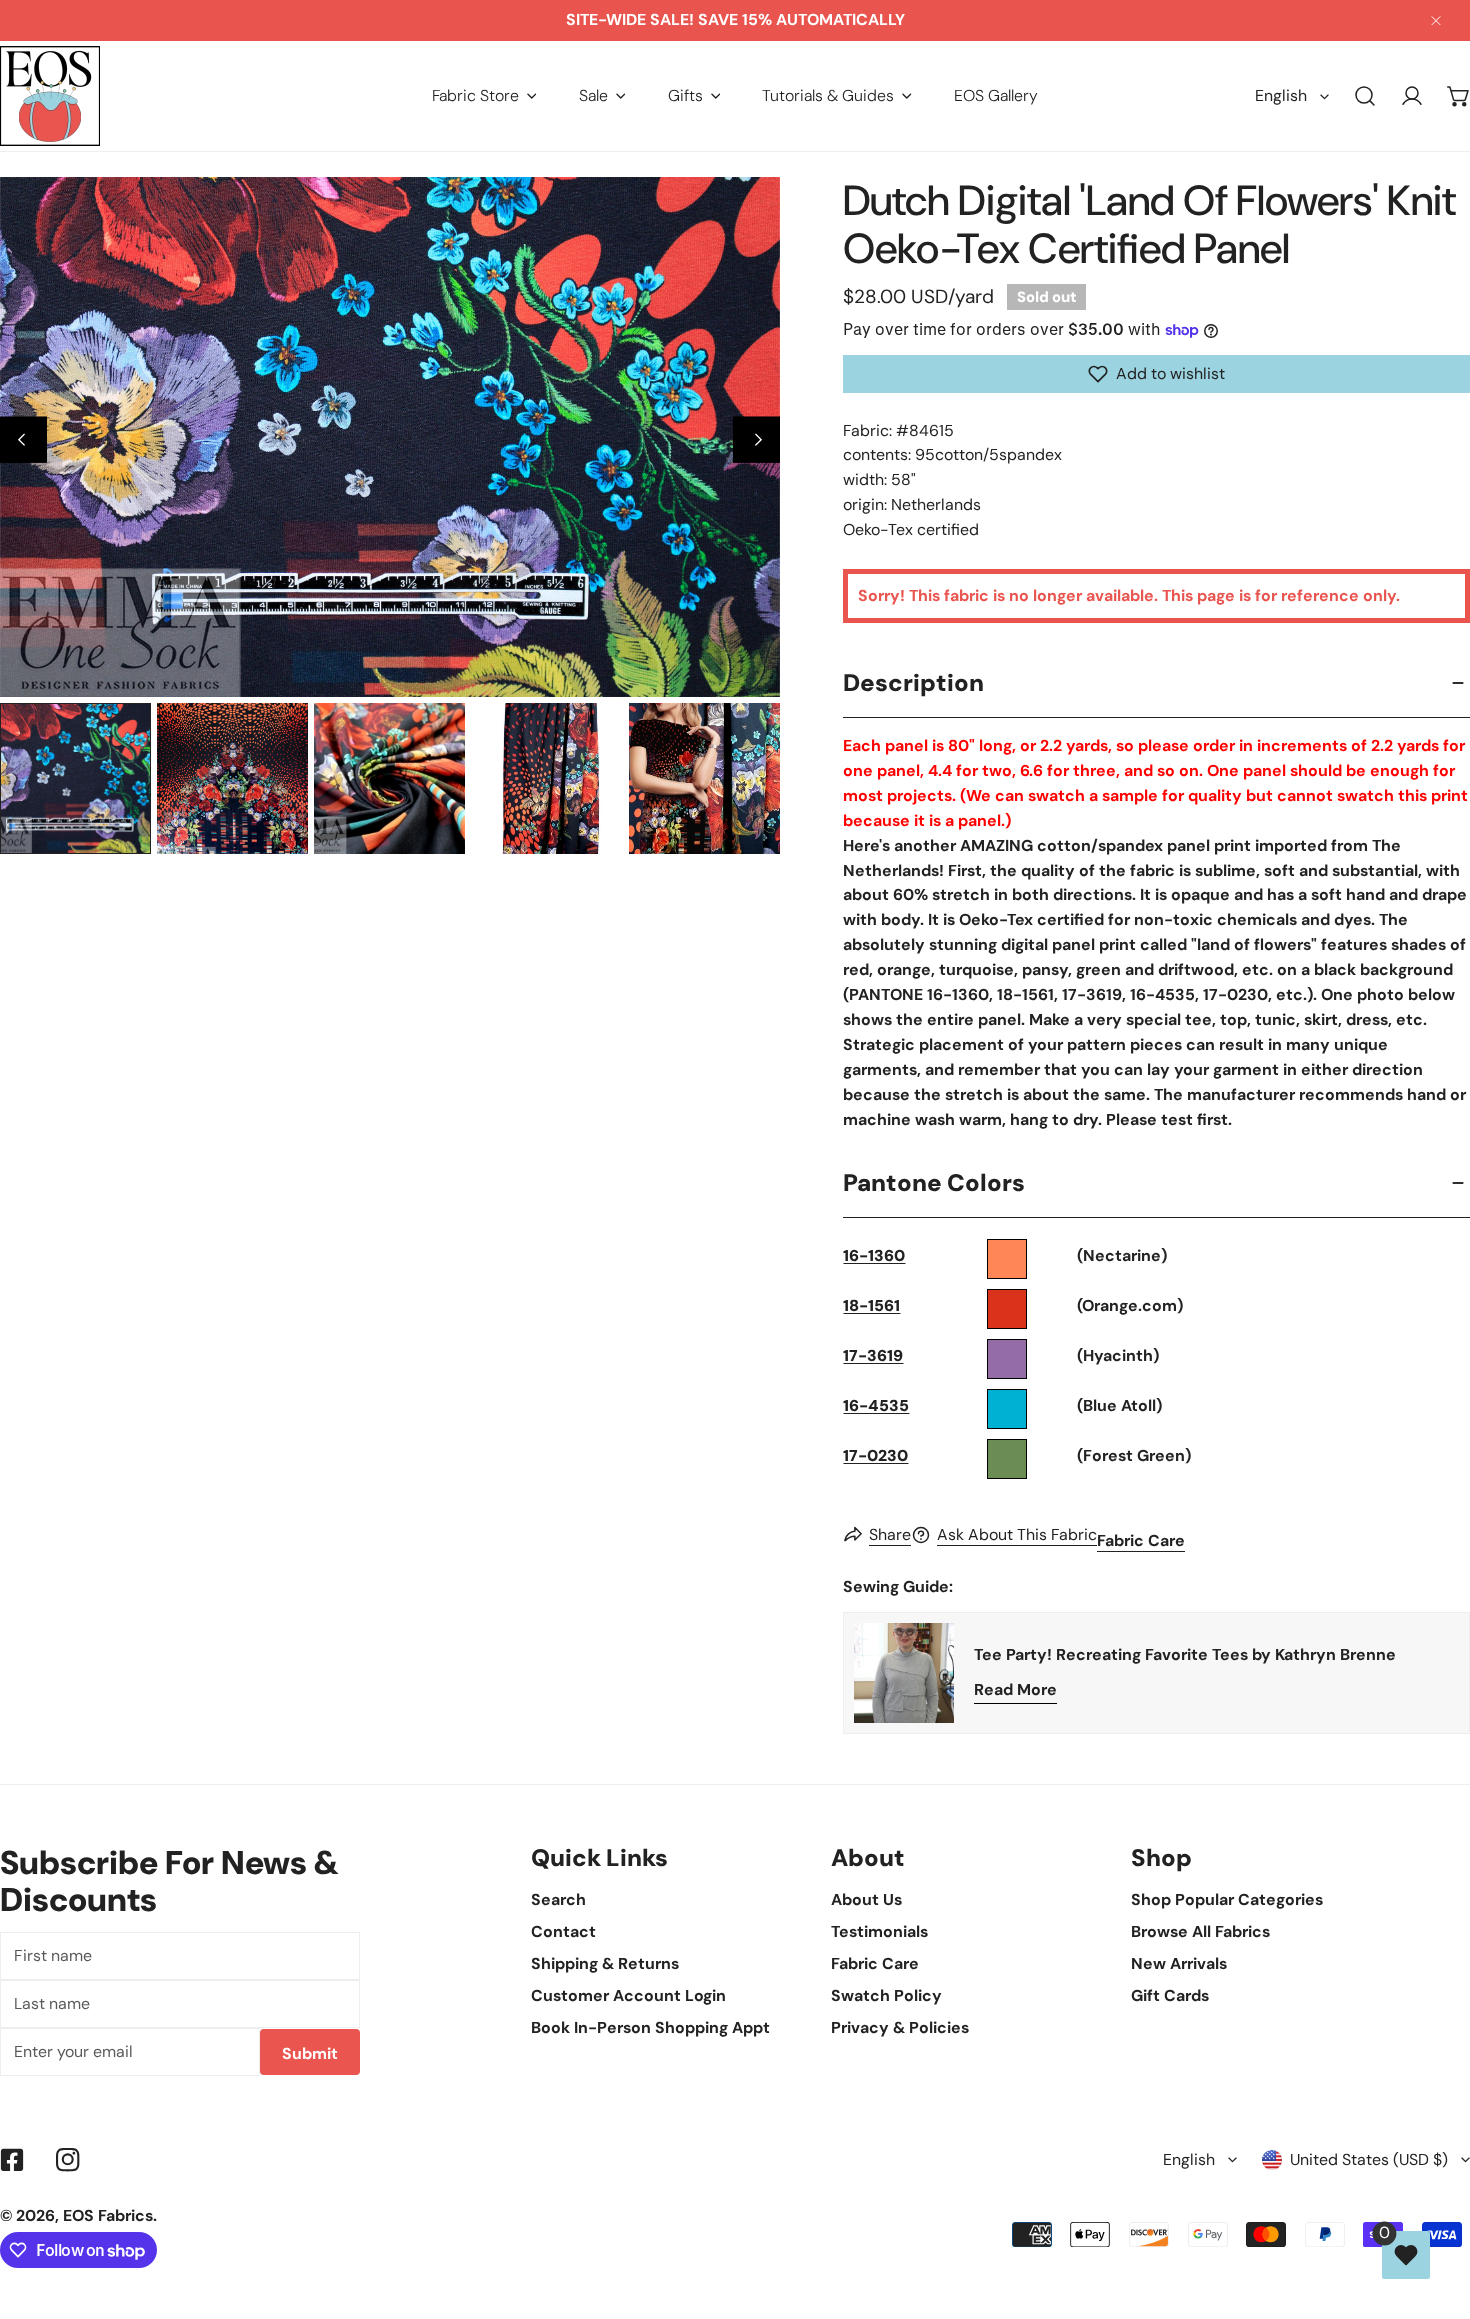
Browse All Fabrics (1200, 1931)
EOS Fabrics (108, 2215)
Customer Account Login (628, 1995)
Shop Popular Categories (1227, 1899)
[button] (484, 95)
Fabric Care (1141, 1540)
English (1281, 95)
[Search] (1365, 96)
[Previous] (23, 439)
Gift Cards (1170, 1995)
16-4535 (876, 1405)
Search (558, 1899)
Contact (563, 1931)
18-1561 (871, 1305)
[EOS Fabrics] (50, 96)
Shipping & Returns (605, 1963)
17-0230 (875, 1455)
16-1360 (874, 1255)
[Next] (756, 439)
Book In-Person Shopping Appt (650, 2027)
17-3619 (873, 1355)
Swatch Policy (886, 1995)
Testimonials (879, 1931)
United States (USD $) (1369, 2159)
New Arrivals (1179, 1963)
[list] (390, 437)
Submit (310, 2053)
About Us (866, 1899)
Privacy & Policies (900, 2027)
